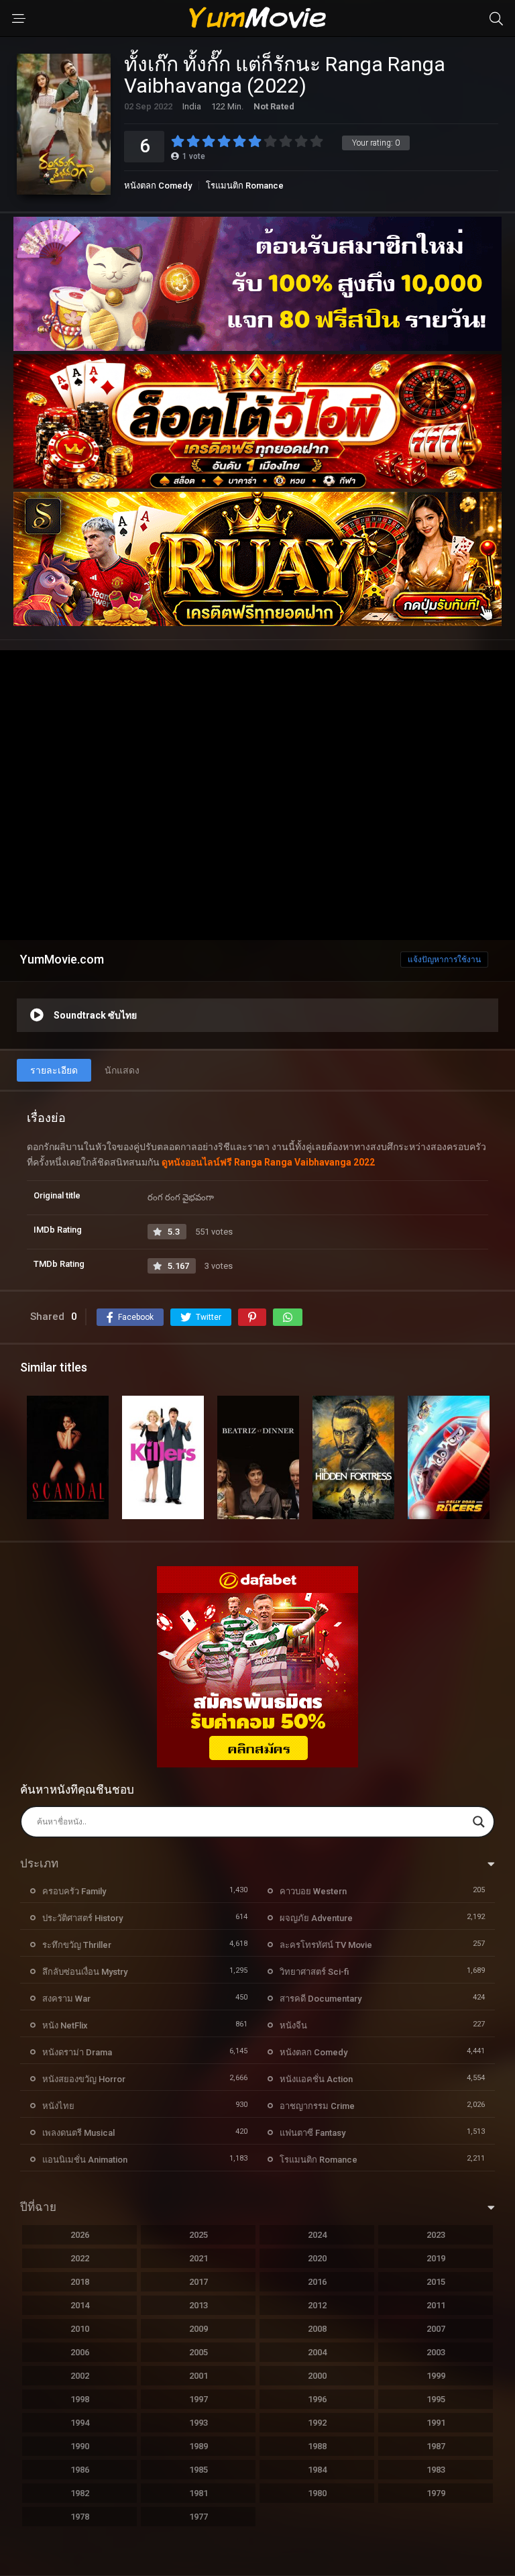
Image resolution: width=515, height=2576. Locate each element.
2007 (436, 2329)
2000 (317, 2376)
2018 (80, 2282)
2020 (317, 2258)
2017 (198, 2282)
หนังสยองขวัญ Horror (84, 2079)
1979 (436, 2493)
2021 (198, 2258)
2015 (436, 2282)
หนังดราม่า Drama (77, 2052)
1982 (80, 2493)
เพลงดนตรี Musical (78, 2133)
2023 (436, 2235)
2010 (80, 2329)
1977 (198, 2517)
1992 (317, 2423)
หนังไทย (58, 2106)
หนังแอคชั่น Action (316, 2079)
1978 (80, 2517)
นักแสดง (122, 1070)
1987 (436, 2446)
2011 (436, 2305)
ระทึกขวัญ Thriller (77, 1945)
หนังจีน (293, 2025)
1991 (436, 2423)
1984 (317, 2470)
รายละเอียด (54, 1070)
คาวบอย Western (313, 1891)
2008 (317, 2329)
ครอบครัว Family (74, 1891)
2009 (198, 2329)
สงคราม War (66, 1999)
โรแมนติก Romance (245, 186)
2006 (80, 2352)
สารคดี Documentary (321, 1999)
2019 (436, 2258)
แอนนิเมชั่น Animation (85, 2160)
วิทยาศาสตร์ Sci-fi (314, 1972)
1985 (198, 2470)
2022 (80, 2258)
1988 (317, 2446)
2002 (80, 2376)
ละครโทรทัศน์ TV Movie (326, 1945)
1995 (436, 2399)
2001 (198, 2376)
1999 (436, 2376)
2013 (198, 2305)
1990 (80, 2446)
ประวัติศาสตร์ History (82, 1918)
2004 (317, 2352)
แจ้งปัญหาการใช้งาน (444, 960)
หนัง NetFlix (65, 2025)
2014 (80, 2305)
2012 (317, 2305)
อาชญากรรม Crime (317, 2106)
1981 (198, 2493)
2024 (317, 2235)
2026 (80, 2235)
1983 (436, 2470)
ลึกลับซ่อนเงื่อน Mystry (85, 1972)
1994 (80, 2423)
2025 (198, 2235)
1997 (198, 2399)
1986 (80, 2470)
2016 (317, 2282)
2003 (436, 2352)
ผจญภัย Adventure (316, 1918)
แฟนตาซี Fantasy (312, 2133)
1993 (198, 2423)
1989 (198, 2446)
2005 (198, 2352)
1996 (317, 2399)
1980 (317, 2493)
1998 (80, 2399)
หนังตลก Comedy (158, 186)
